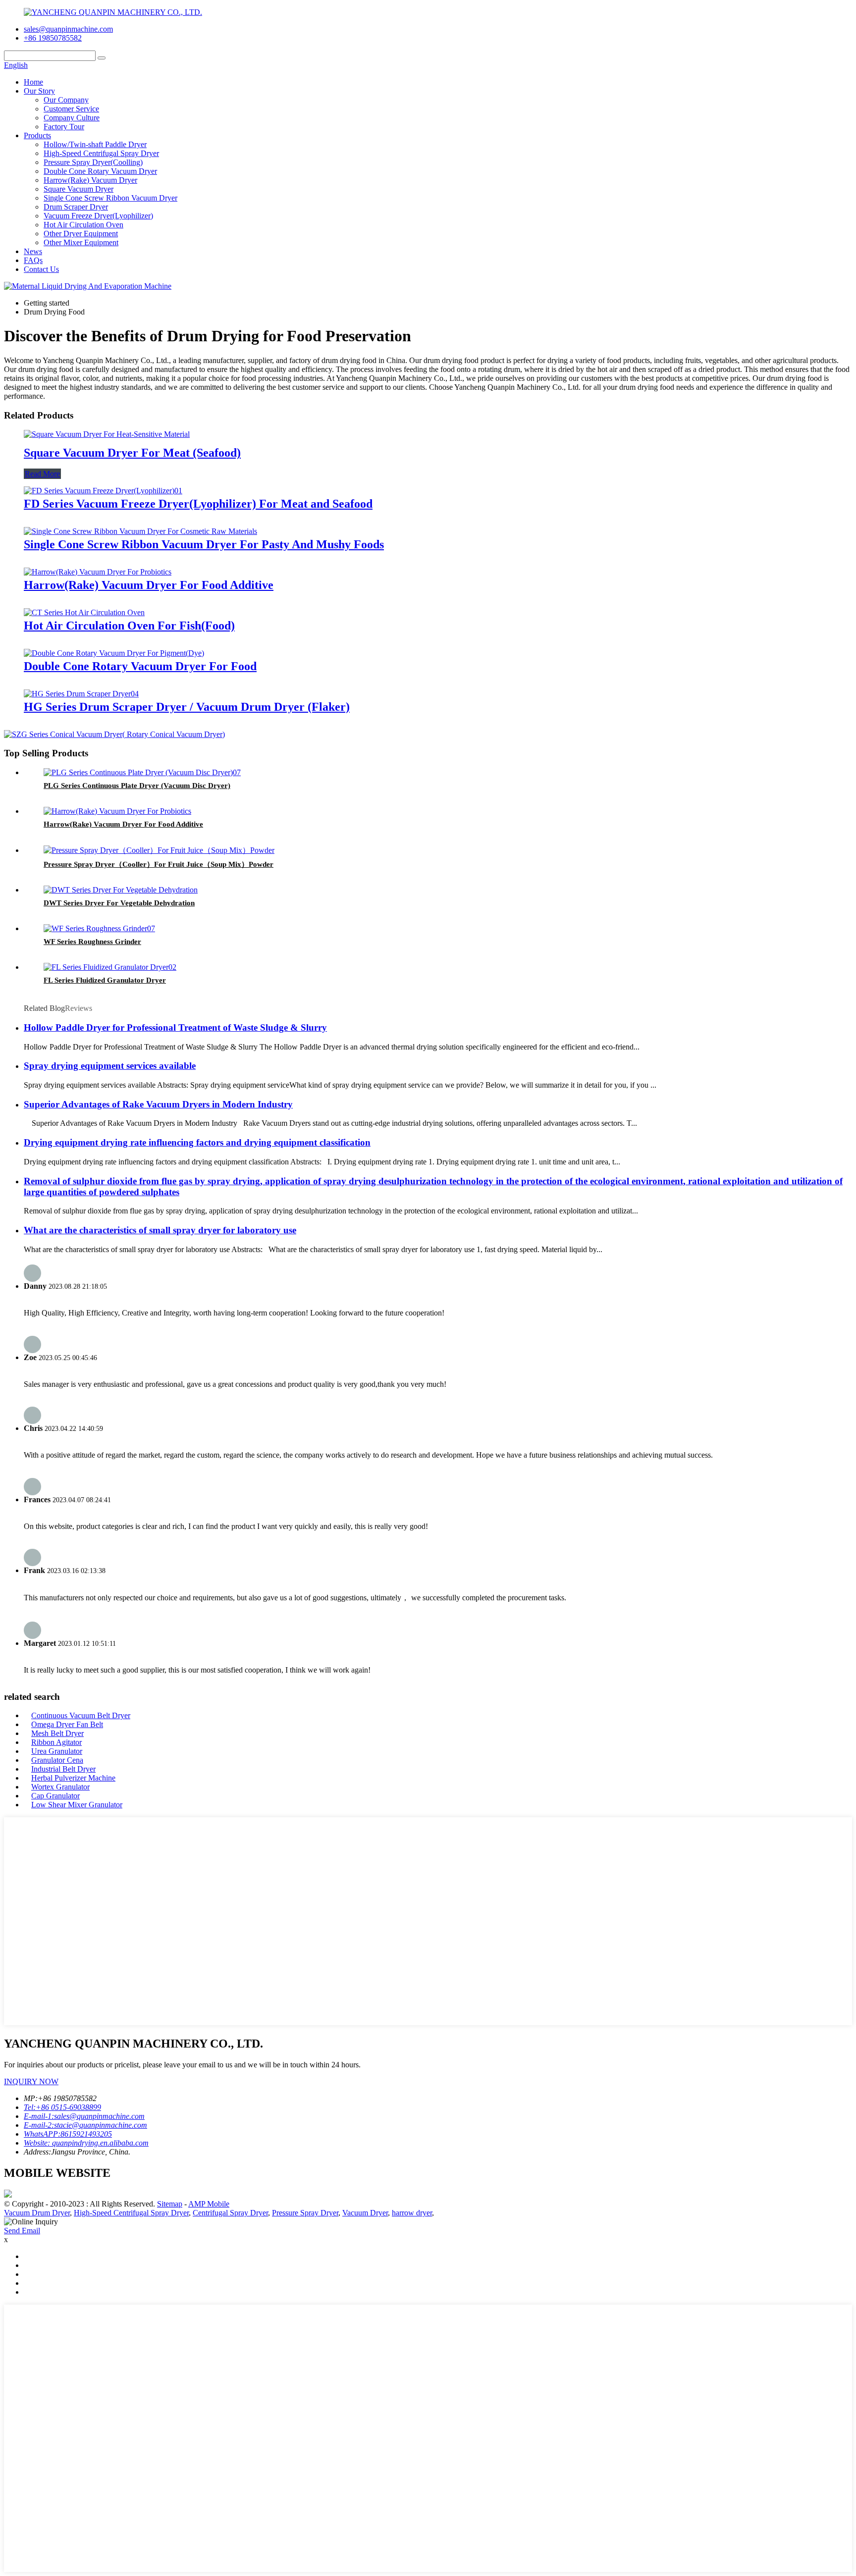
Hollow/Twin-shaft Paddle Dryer (95, 144)
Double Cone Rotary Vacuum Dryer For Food (140, 666)
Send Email (22, 2231)
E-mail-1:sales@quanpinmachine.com (84, 2116)
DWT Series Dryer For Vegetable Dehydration (119, 903)
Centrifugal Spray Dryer (230, 2213)
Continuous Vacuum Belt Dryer (81, 1715)
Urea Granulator (57, 1751)
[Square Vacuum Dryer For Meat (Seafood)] (107, 434)
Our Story (39, 91)
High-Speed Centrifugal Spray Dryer (101, 153)
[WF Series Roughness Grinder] (99, 928)
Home (33, 82)
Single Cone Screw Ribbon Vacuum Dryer (110, 198)
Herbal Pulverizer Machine (73, 1778)
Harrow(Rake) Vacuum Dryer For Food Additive (149, 585)
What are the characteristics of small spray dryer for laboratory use (160, 1230)
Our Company (66, 100)
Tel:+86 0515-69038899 (62, 2107)
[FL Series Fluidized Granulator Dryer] (110, 967)
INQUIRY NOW (31, 2081)
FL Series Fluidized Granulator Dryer (105, 980)
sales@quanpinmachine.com (68, 29)
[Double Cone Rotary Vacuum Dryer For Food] (114, 653)
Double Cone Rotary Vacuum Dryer (100, 171)
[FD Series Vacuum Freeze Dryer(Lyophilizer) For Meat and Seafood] (103, 491)
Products (37, 135)
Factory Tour (64, 127)
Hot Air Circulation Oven (83, 225)
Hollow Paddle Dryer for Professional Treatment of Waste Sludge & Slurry (175, 1027)
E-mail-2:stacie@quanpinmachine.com (85, 2125)
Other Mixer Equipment (81, 242)
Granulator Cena (57, 1760)
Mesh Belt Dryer (57, 1733)
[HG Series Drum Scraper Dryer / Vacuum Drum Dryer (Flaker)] (81, 694)
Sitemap (170, 2204)
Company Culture (72, 118)
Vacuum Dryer (365, 2213)
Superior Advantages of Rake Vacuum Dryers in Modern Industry (158, 1104)
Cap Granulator (55, 1796)
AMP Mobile (209, 2204)
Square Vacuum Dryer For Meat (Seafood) (132, 453)
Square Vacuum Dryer (79, 189)
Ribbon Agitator (56, 1742)
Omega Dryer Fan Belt (67, 1724)
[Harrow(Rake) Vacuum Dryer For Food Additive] (98, 572)
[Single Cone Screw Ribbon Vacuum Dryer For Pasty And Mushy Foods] (140, 531)
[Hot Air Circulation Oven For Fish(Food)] (84, 612)
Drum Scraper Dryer (76, 207)
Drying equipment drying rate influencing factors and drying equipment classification (197, 1142)
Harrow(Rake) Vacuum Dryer (90, 180)
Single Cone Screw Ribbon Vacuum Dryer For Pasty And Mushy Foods (204, 544)
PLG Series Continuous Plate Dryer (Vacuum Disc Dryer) (137, 786)
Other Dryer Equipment (81, 234)
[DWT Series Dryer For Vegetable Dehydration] (121, 890)
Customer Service (71, 109)
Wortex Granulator (60, 1787)
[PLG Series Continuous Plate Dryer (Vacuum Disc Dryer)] (142, 772)
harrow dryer (412, 2213)
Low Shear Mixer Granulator (77, 1805)
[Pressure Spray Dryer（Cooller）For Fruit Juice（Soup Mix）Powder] (159, 850)
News (33, 251)
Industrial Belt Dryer (63, 1769)
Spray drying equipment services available (110, 1066)
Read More (42, 474)
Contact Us (41, 269)
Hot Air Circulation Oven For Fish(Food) (129, 626)
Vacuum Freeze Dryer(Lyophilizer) (98, 216)
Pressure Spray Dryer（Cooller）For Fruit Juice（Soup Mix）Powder (159, 864)
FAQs (33, 260)
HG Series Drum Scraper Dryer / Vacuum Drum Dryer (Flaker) (187, 707)
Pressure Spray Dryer (305, 2213)
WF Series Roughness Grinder (92, 942)
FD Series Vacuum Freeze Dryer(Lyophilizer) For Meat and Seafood (198, 504)
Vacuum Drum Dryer (37, 2213)
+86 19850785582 (53, 38)
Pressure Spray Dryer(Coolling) (93, 162)
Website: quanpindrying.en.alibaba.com (86, 2143)
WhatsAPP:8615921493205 (68, 2134)
